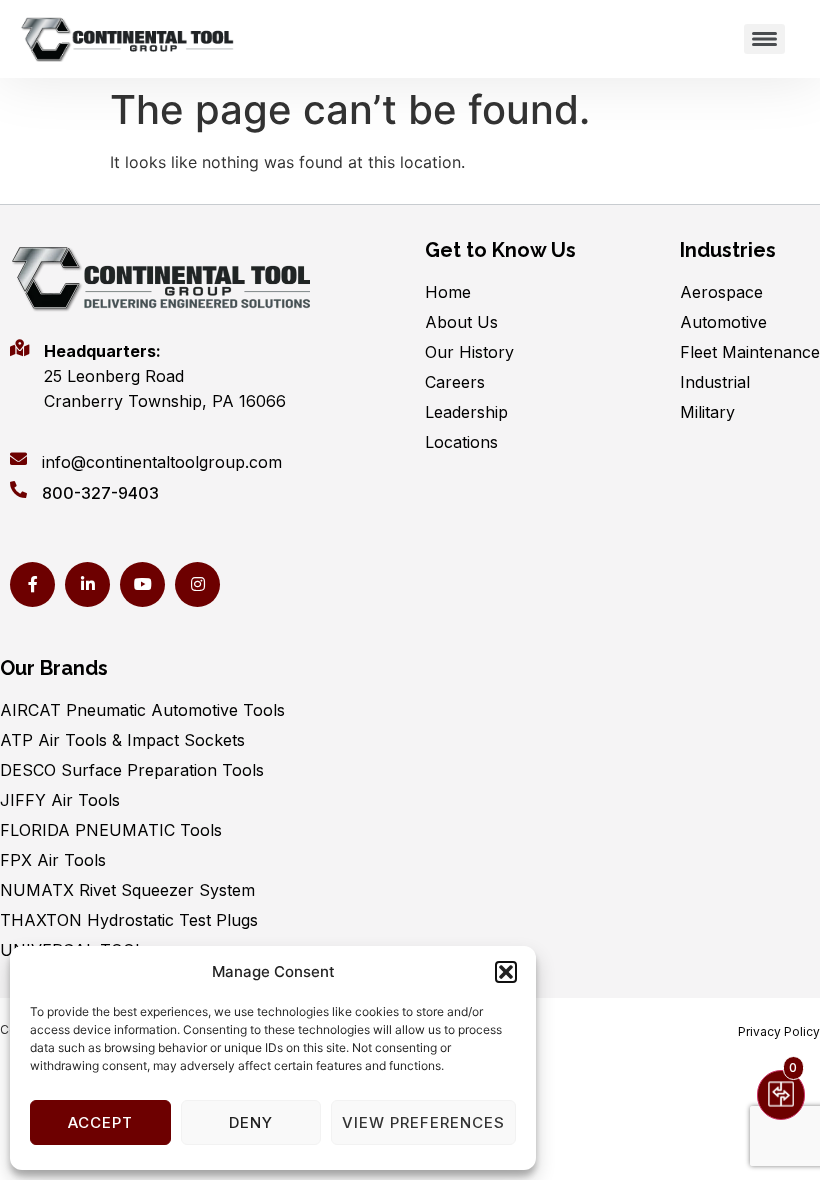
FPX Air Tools (53, 860)
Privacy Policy (779, 1031)
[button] (506, 972)
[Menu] (764, 39)
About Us (461, 322)
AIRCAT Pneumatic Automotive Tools (142, 710)
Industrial (715, 382)
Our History (469, 352)
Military (707, 412)
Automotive (723, 322)
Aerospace (721, 292)
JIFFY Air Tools (60, 800)
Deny (251, 1122)
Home (448, 292)
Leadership (466, 412)
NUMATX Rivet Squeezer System (127, 890)
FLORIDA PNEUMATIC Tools (111, 830)
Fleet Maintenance (750, 352)
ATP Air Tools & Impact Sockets (122, 740)
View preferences (423, 1122)
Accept (100, 1122)
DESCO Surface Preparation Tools (132, 770)
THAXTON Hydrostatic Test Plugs (129, 920)
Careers (455, 382)
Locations (461, 442)
